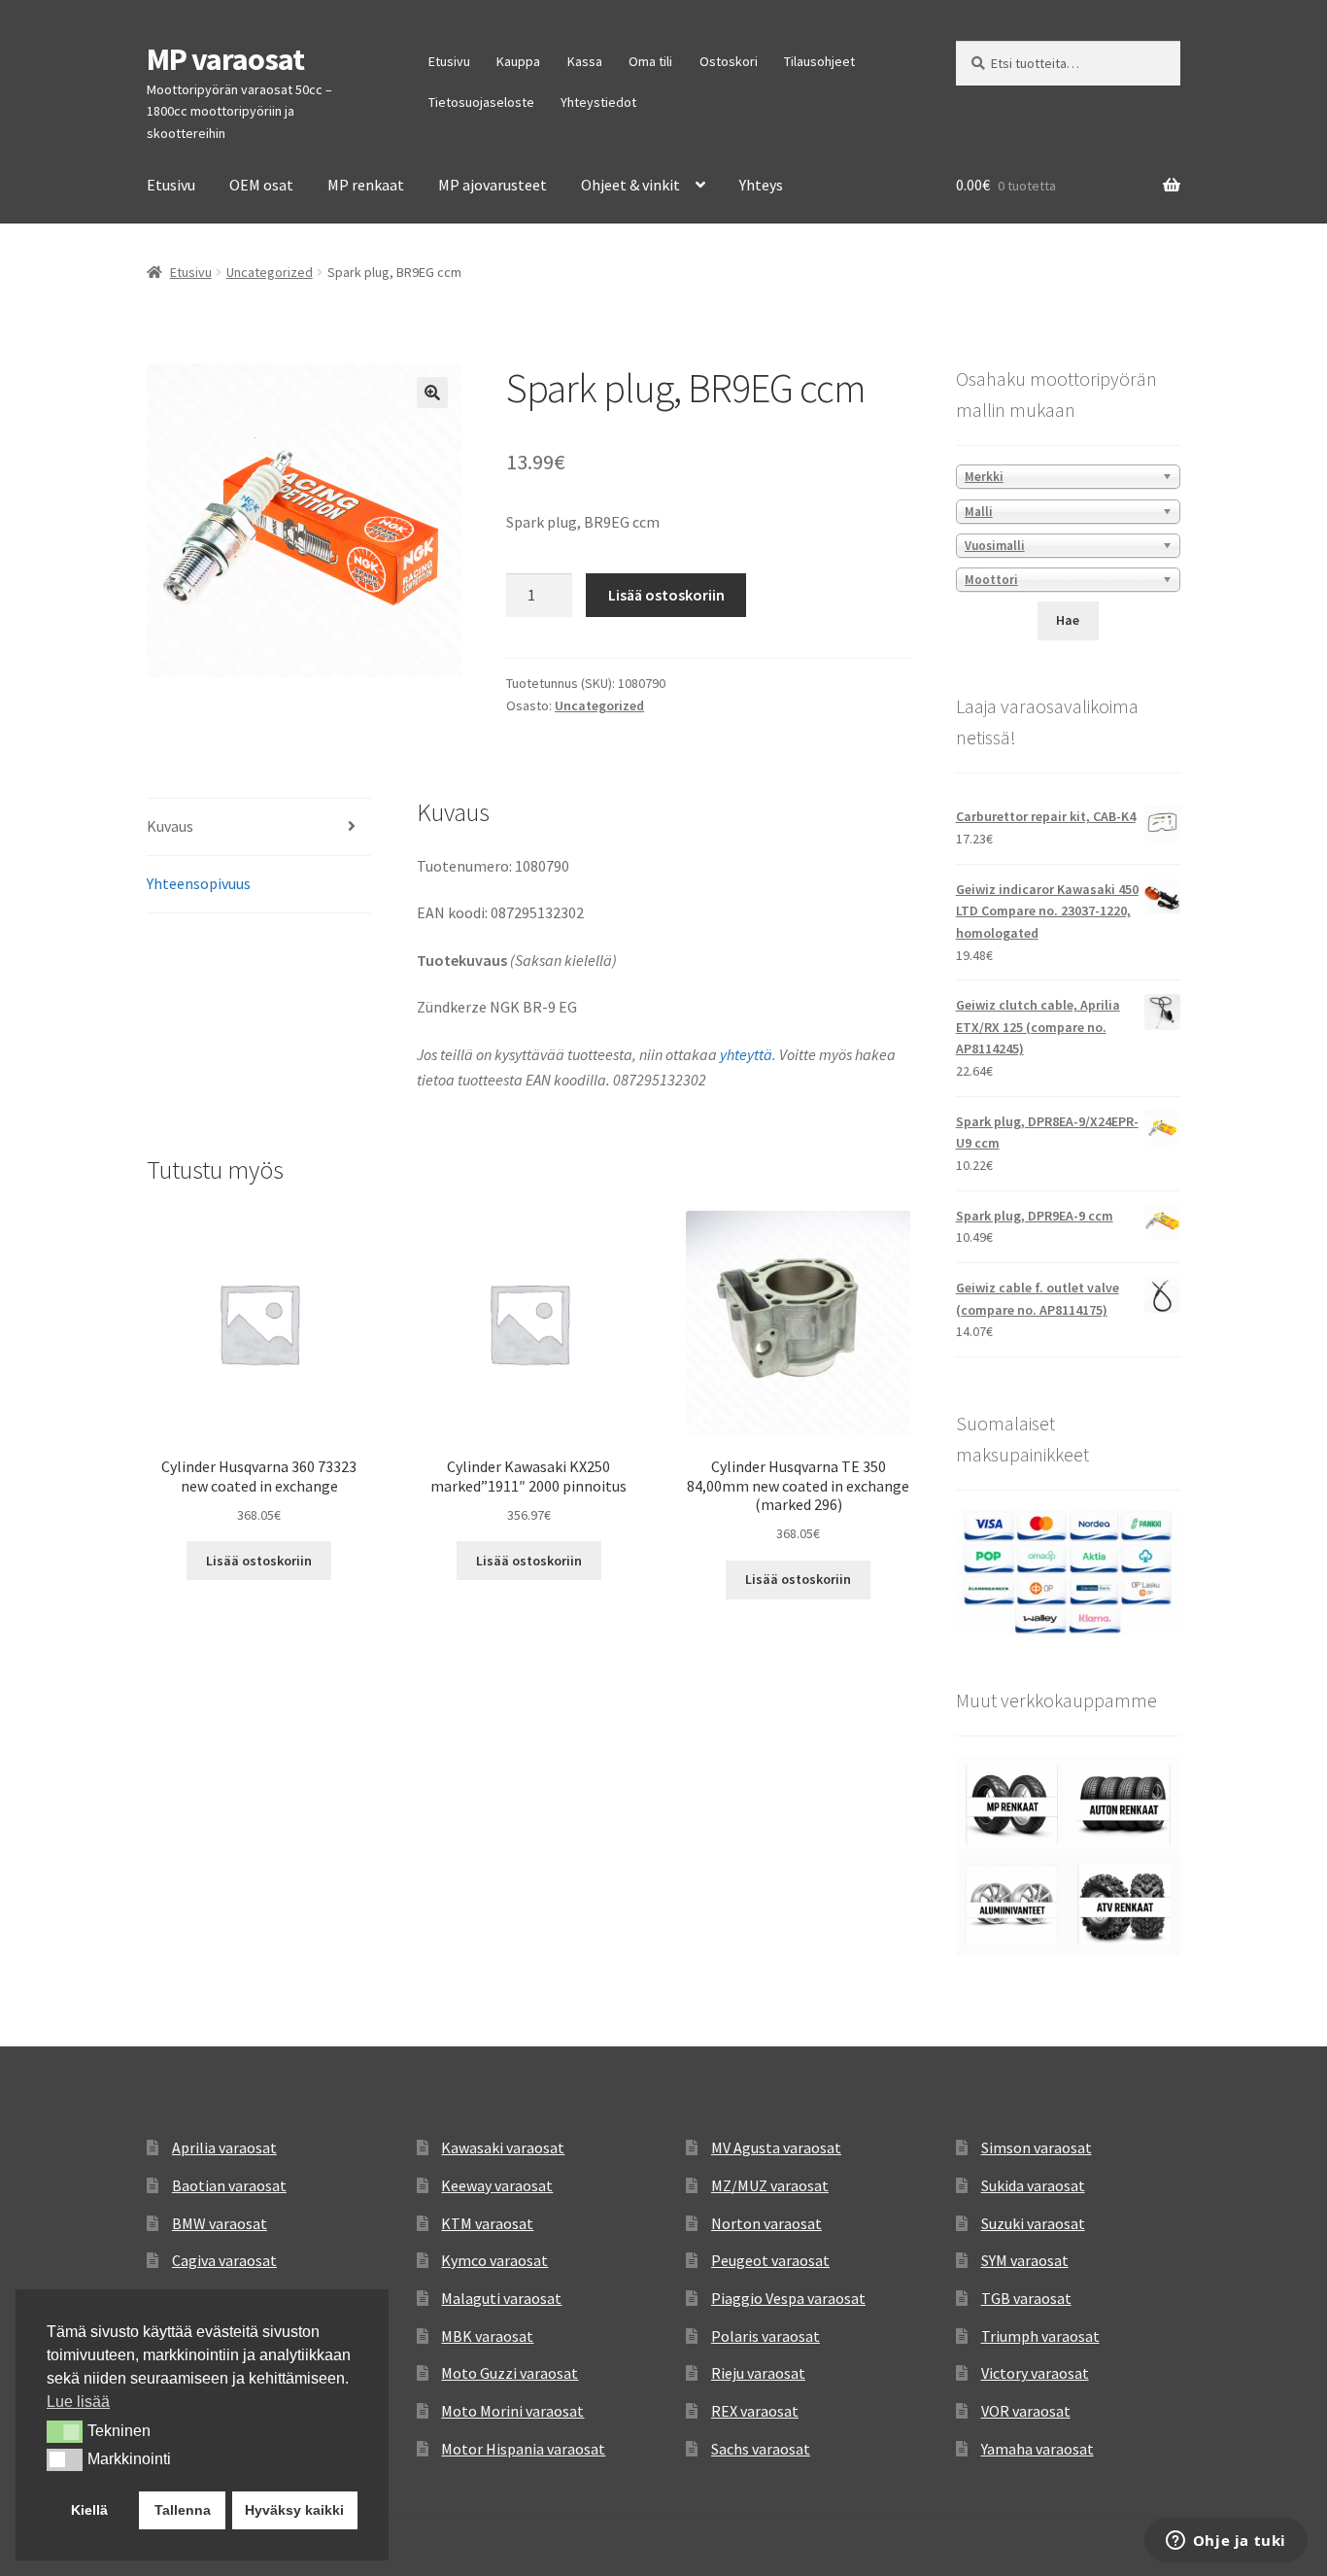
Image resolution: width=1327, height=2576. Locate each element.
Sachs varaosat (761, 2449)
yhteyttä (746, 1054)
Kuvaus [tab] (170, 826)
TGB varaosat (1026, 2298)
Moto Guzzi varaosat (510, 2373)
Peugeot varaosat (770, 2260)
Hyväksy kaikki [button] (294, 2510)
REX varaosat (755, 2411)
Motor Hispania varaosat (523, 2449)
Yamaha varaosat (1038, 2449)
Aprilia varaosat (224, 2147)
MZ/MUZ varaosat (770, 2185)
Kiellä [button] (89, 2510)
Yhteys (761, 185)
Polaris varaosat (766, 2336)
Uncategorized (270, 272)
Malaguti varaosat (501, 2298)
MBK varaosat (487, 2336)
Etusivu (449, 61)
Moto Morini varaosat (512, 2411)
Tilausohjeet (819, 61)
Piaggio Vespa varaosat (788, 2298)
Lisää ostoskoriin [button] (259, 1561)
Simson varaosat (1037, 2147)
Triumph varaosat (1040, 2336)
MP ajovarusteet (493, 185)
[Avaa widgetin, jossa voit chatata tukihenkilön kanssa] (1225, 2542)
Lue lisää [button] (78, 2402)
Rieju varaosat (758, 2373)
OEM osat (261, 185)
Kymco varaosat (494, 2260)
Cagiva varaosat (224, 2260)
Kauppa (518, 61)
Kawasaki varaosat (503, 2147)
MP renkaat (366, 185)
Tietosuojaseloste (481, 102)
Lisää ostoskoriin (666, 595)
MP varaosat (225, 59)
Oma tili (650, 61)
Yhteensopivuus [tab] (199, 883)
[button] (432, 393)
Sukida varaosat (1033, 2185)
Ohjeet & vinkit (630, 185)
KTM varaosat (487, 2223)
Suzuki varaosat (1033, 2223)
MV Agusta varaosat (776, 2147)
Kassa (585, 61)
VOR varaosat (1026, 2411)
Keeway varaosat (497, 2185)
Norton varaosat (766, 2223)
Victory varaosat (1035, 2373)
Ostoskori (729, 61)
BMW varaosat (220, 2223)
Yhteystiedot (598, 102)
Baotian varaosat (229, 2185)
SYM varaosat (1025, 2260)
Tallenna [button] (183, 2510)
